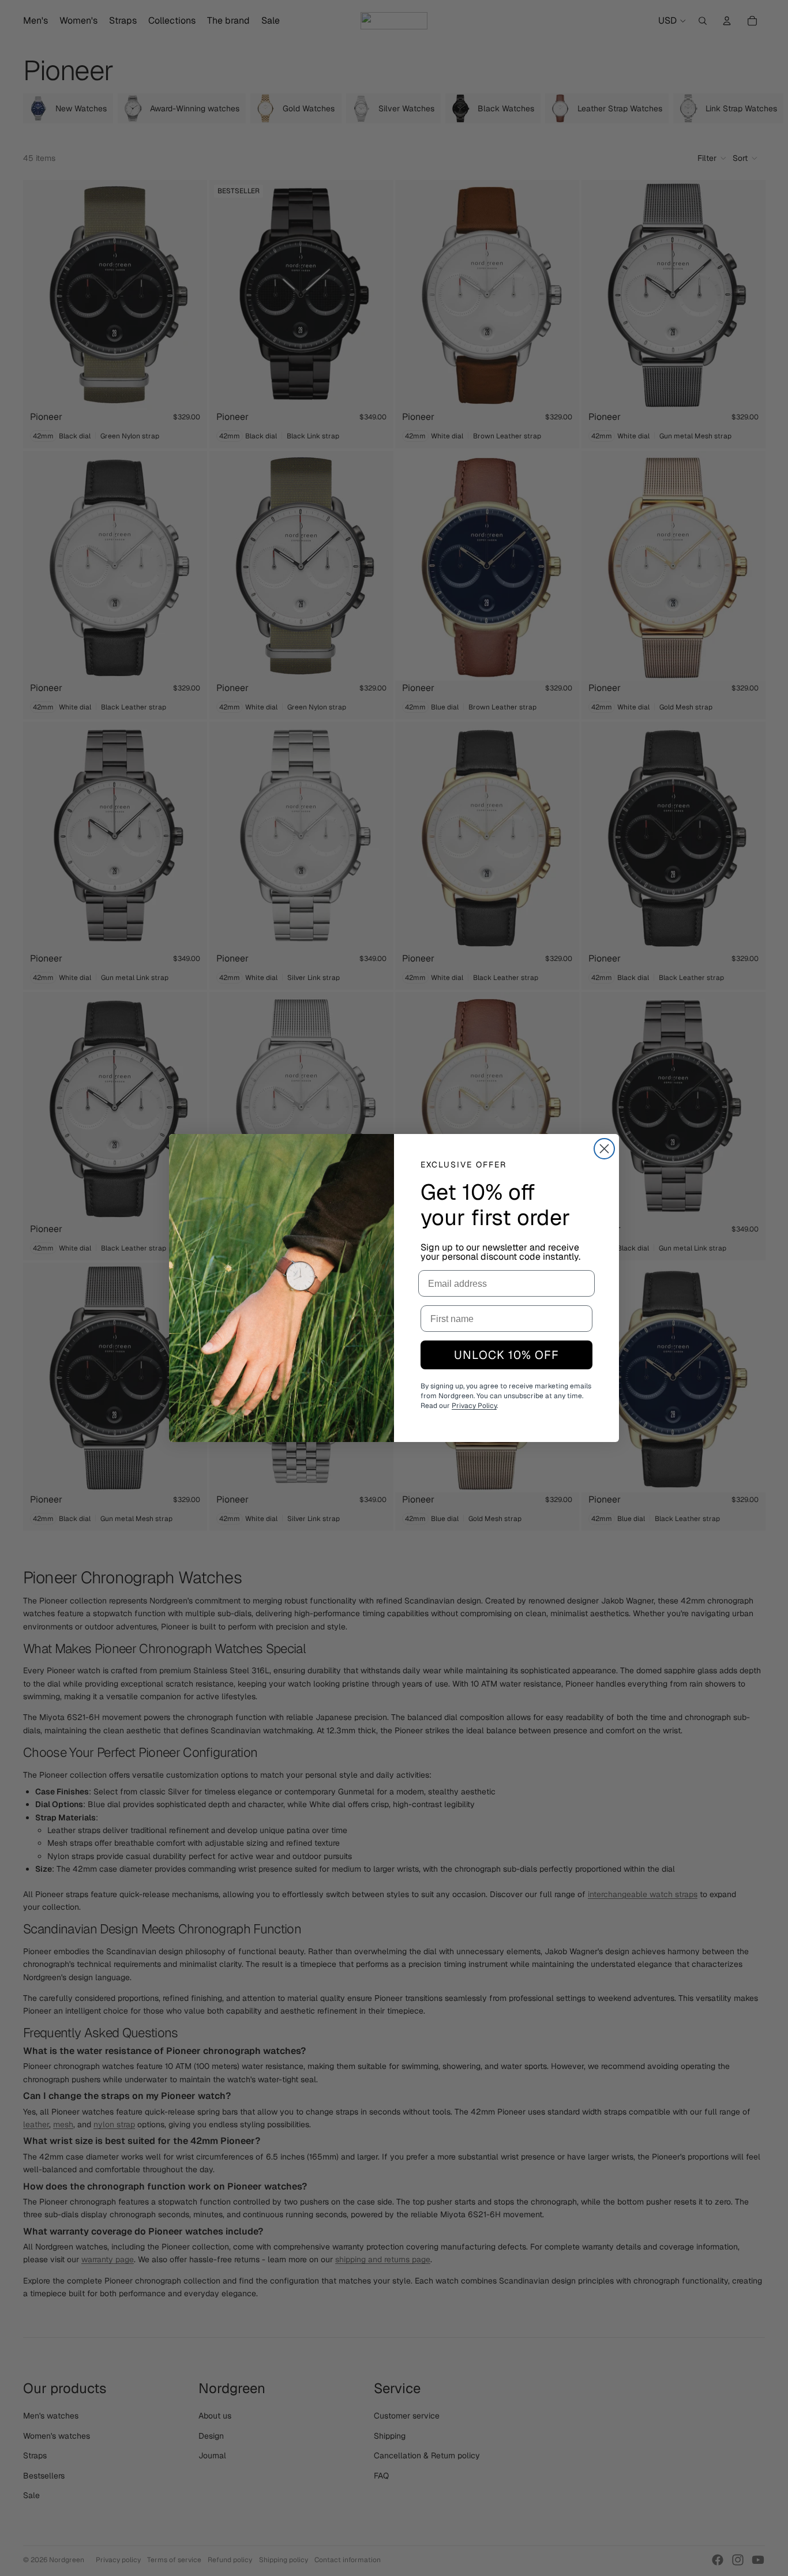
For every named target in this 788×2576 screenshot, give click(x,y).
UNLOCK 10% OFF (506, 1355)
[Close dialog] (604, 1149)
